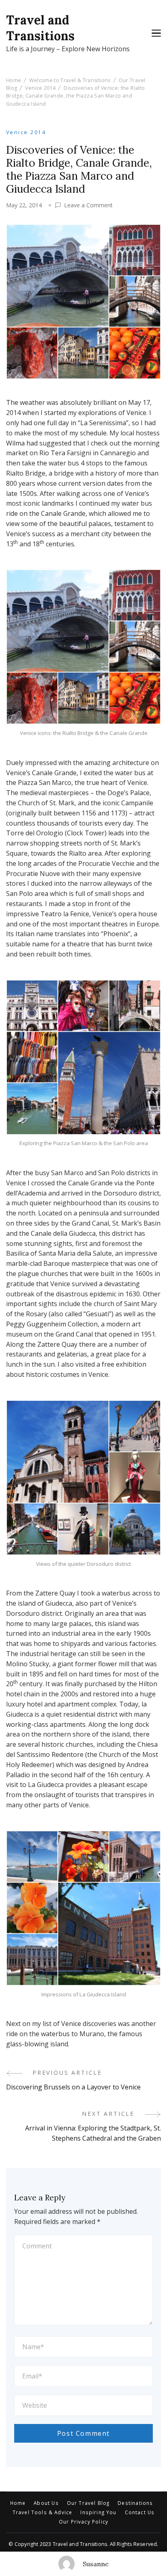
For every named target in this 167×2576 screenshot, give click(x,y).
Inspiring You (98, 2513)
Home (18, 2503)
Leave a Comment (88, 205)
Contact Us (140, 2513)
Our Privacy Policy (83, 2522)
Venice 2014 (26, 132)
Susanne (96, 2564)
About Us (46, 2503)
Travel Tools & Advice (43, 2513)
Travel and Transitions (40, 28)
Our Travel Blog (88, 2503)
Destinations (135, 2503)
